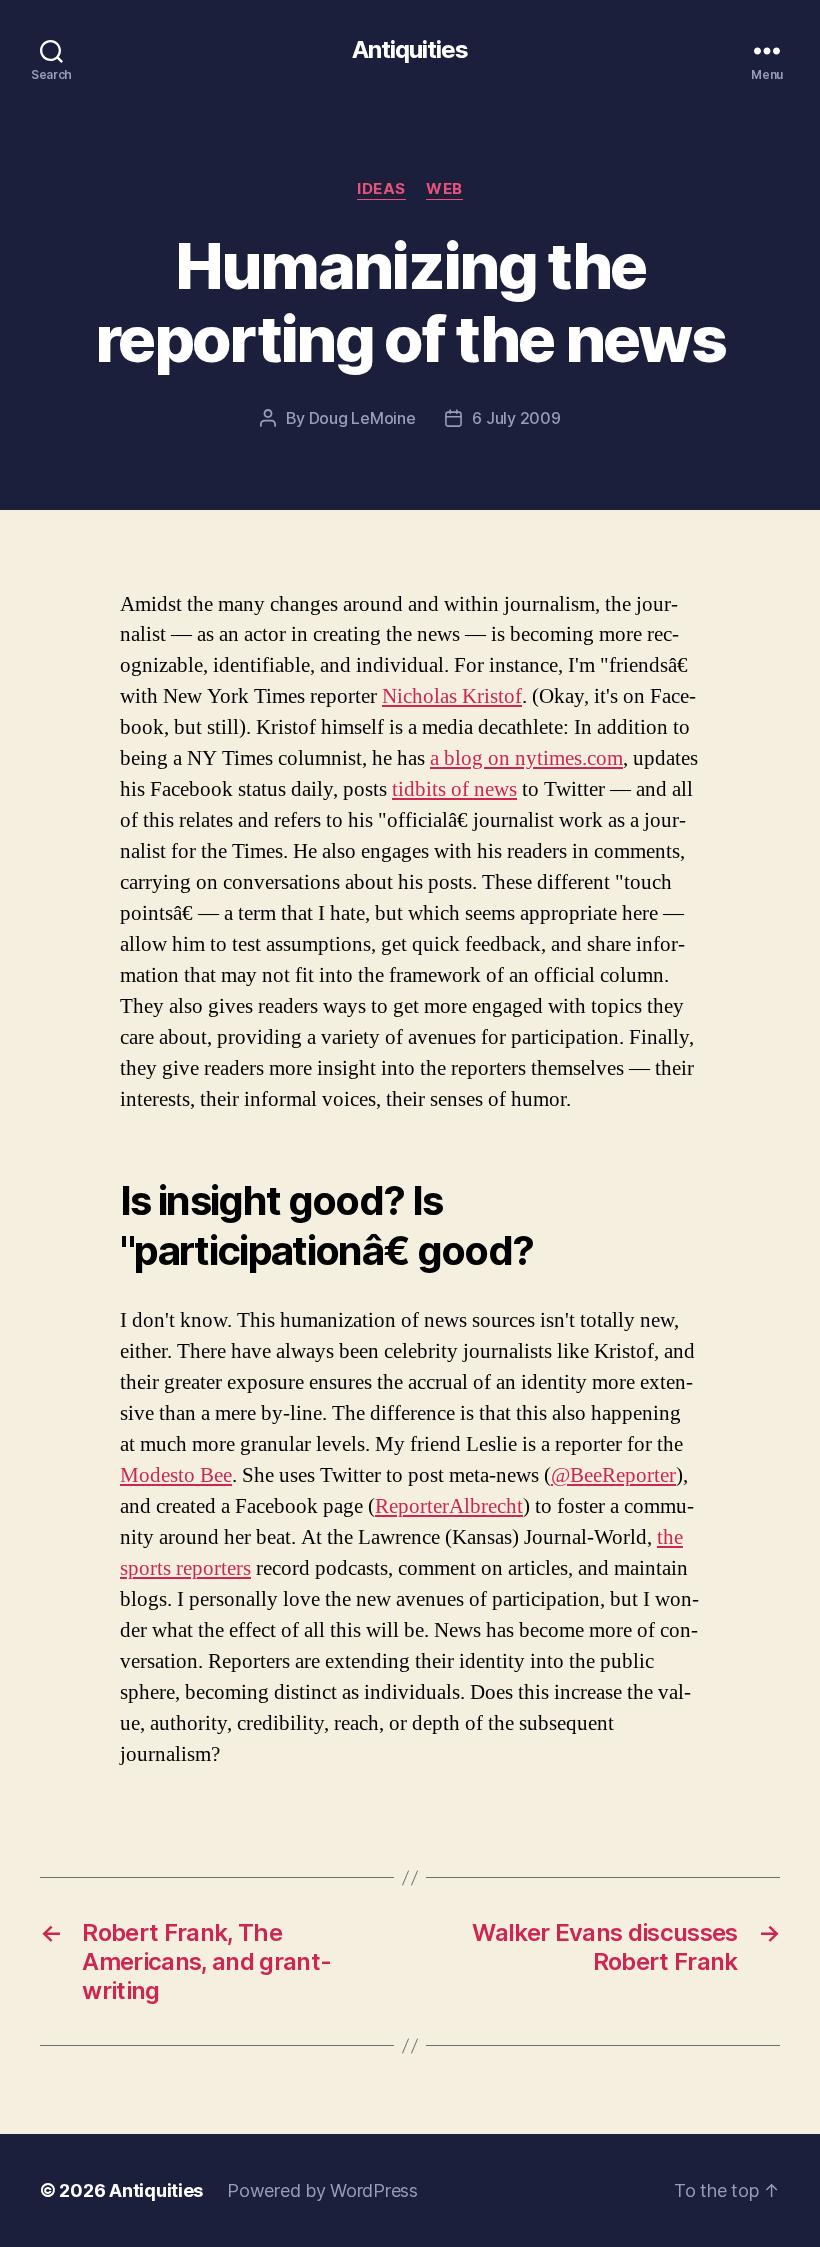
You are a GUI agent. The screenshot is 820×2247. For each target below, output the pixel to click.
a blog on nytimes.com (526, 758)
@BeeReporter (613, 1475)
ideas (381, 189)
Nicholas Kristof (452, 696)
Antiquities (410, 50)
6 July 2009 (516, 418)
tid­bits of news (454, 789)
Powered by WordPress (322, 2190)
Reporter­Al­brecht (449, 1506)
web (444, 189)
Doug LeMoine (362, 418)
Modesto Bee (176, 1475)
